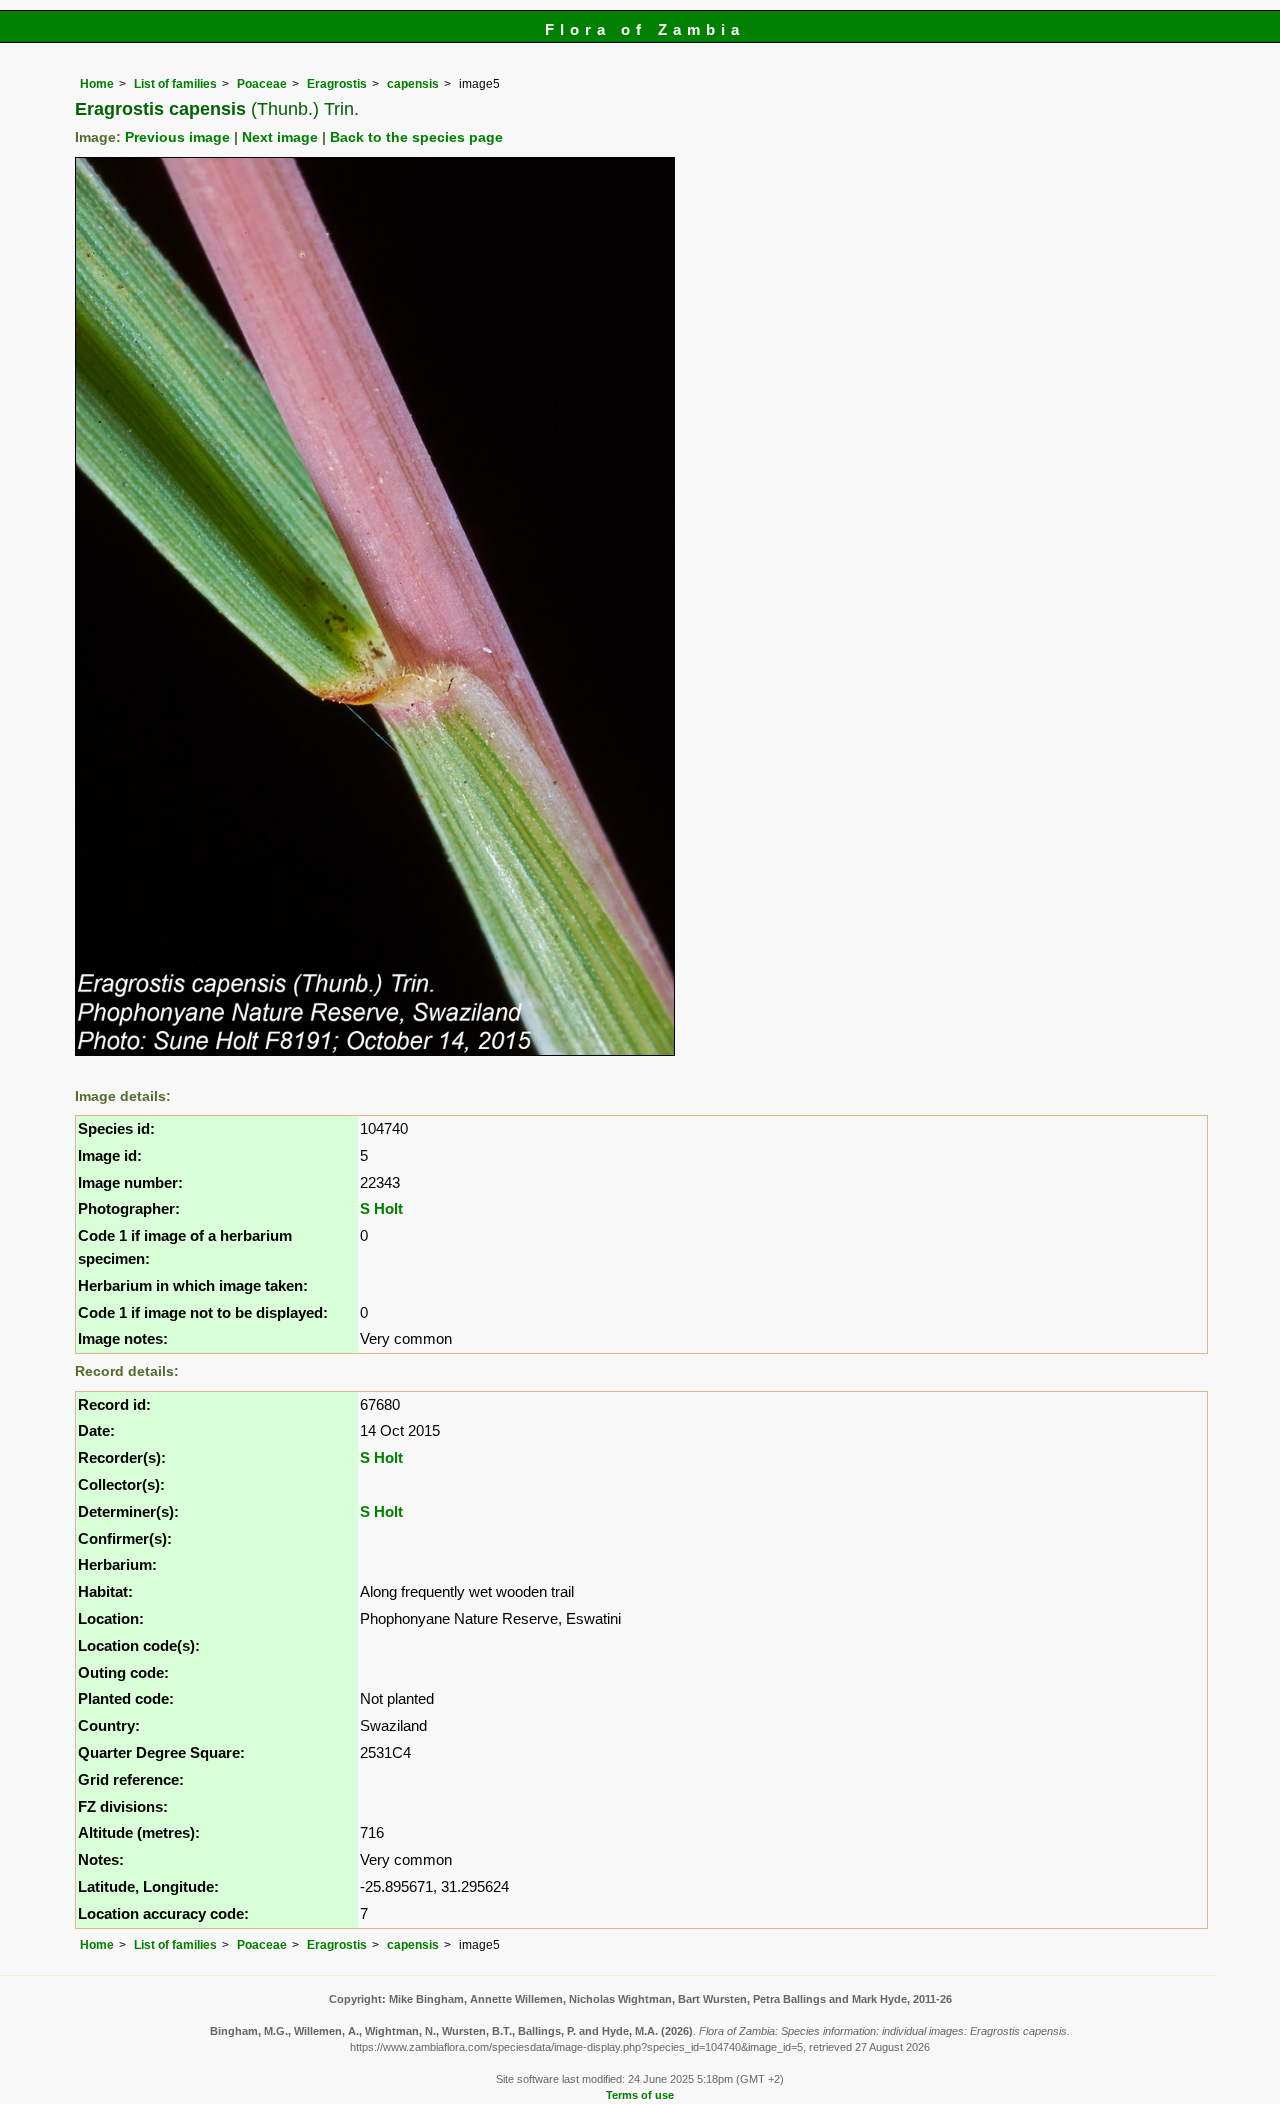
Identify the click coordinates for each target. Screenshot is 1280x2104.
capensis (413, 84)
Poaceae (262, 84)
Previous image (177, 137)
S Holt (381, 1208)
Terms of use (640, 2095)
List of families (175, 84)
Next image (280, 137)
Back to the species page (416, 137)
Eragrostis (337, 84)
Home (97, 84)
